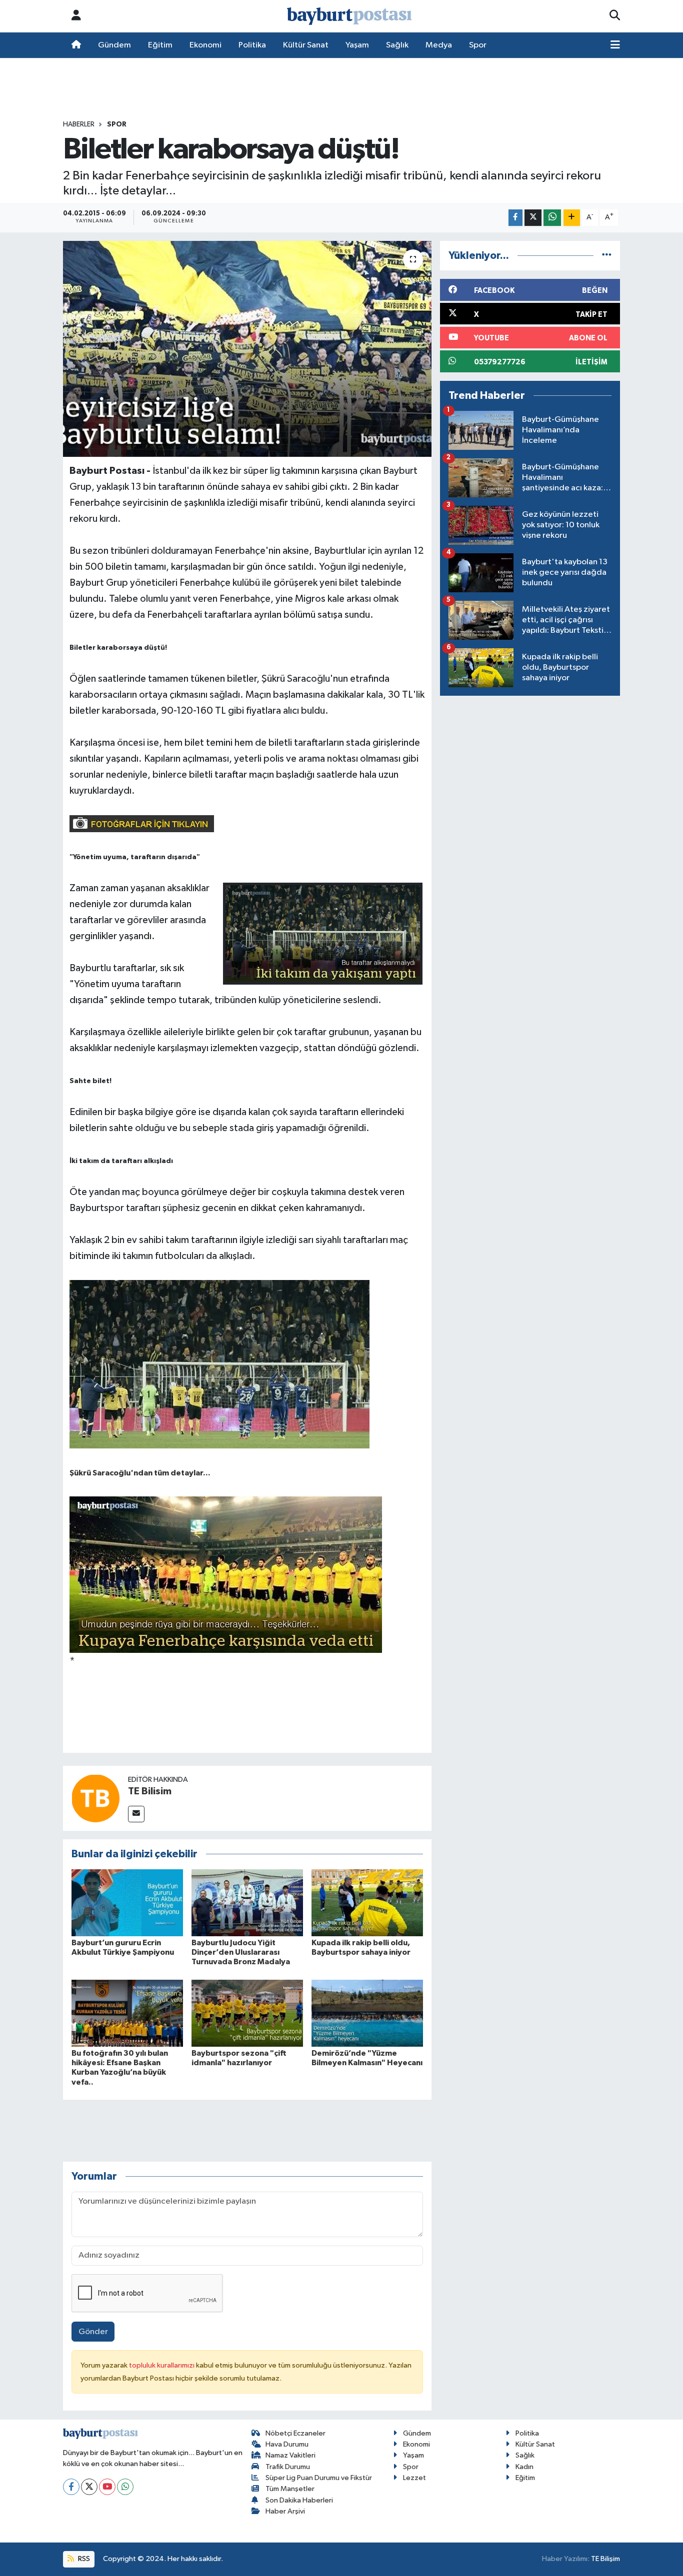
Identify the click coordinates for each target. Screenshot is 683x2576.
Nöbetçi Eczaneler (295, 2433)
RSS (83, 2559)
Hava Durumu (287, 2444)
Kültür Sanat (306, 45)
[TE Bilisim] (95, 1798)
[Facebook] (71, 2487)
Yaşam (357, 45)
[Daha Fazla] (572, 218)
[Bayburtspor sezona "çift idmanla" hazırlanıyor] (247, 2013)
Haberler (79, 124)
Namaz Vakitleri (290, 2455)
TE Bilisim (150, 1791)
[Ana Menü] (615, 45)
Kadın (524, 2467)
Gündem (114, 45)
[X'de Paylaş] (533, 218)
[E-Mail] (136, 1814)
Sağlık (397, 45)
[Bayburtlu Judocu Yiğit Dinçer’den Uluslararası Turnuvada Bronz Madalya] (247, 1903)
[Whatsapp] (125, 2487)
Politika (252, 45)
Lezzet (414, 2478)
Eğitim (160, 45)
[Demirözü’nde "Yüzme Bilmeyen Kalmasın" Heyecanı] (367, 2013)
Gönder (93, 2332)
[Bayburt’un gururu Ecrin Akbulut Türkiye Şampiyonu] (127, 1903)
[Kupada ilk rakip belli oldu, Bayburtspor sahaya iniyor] (367, 1903)
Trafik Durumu (288, 2467)
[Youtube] (107, 2487)
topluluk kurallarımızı (162, 2365)
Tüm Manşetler (290, 2489)
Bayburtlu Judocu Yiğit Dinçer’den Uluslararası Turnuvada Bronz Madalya (241, 1952)
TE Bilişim (605, 2559)
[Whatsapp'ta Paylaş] (552, 218)
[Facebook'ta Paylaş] (515, 218)
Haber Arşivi (285, 2511)
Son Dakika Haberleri (299, 2500)
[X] (89, 2487)
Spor (478, 45)
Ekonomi (205, 45)
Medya (439, 45)
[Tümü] (607, 256)
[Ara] (615, 16)
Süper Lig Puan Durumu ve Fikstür (319, 2478)
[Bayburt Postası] (349, 16)
